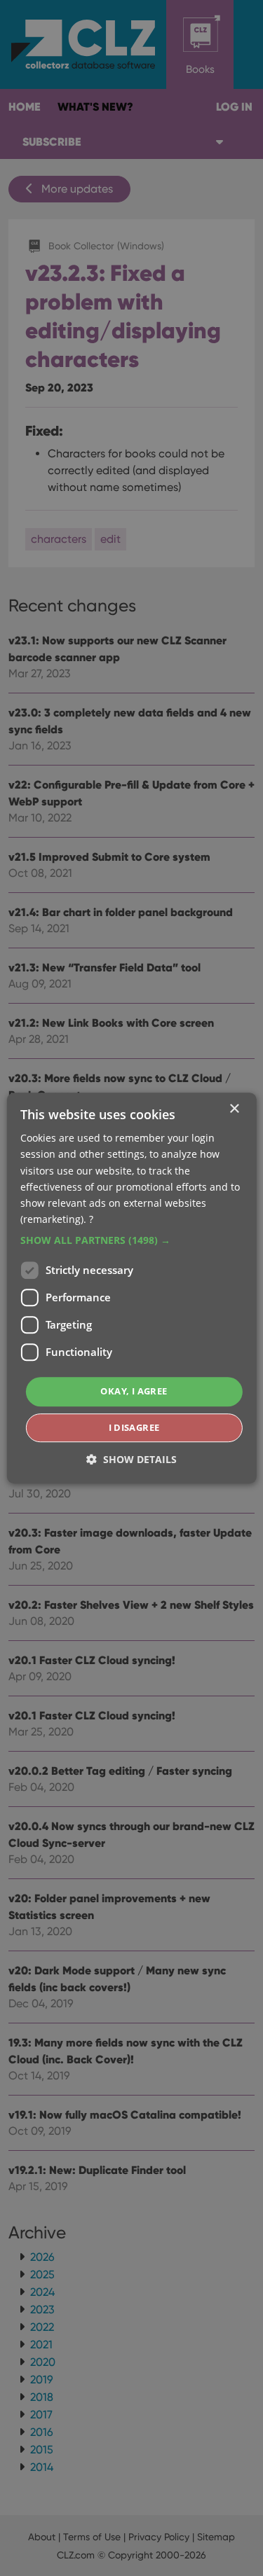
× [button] (234, 1109)
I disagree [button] (134, 1427)
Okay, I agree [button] (134, 1391)
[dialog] (131, 1288)
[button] (131, 1240)
